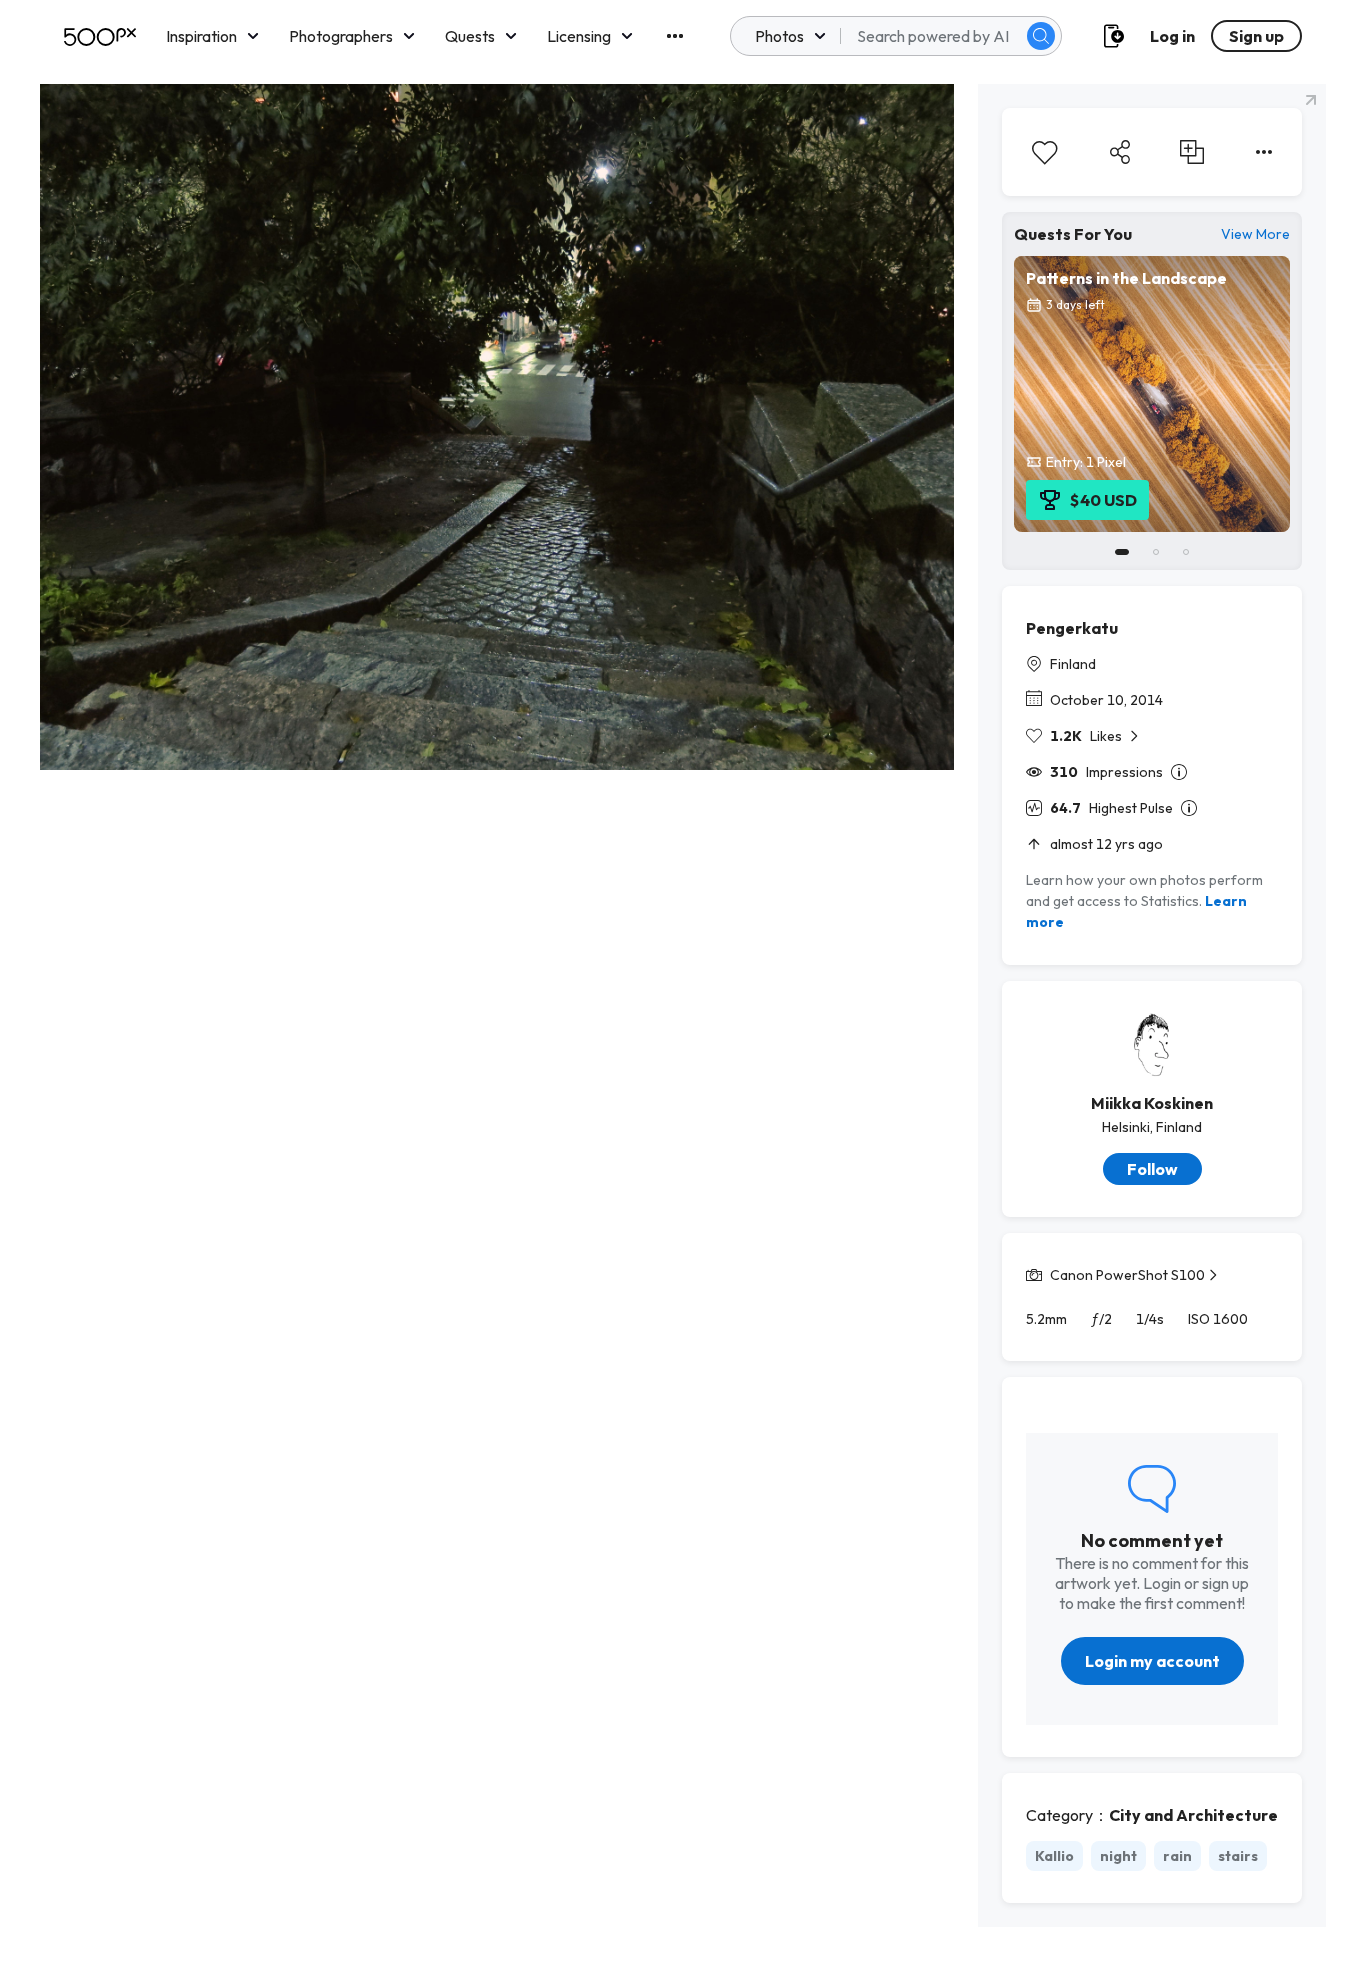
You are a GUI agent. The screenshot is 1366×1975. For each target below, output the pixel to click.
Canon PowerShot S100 (1127, 1275)
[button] (1041, 36)
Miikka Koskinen (1152, 1103)
